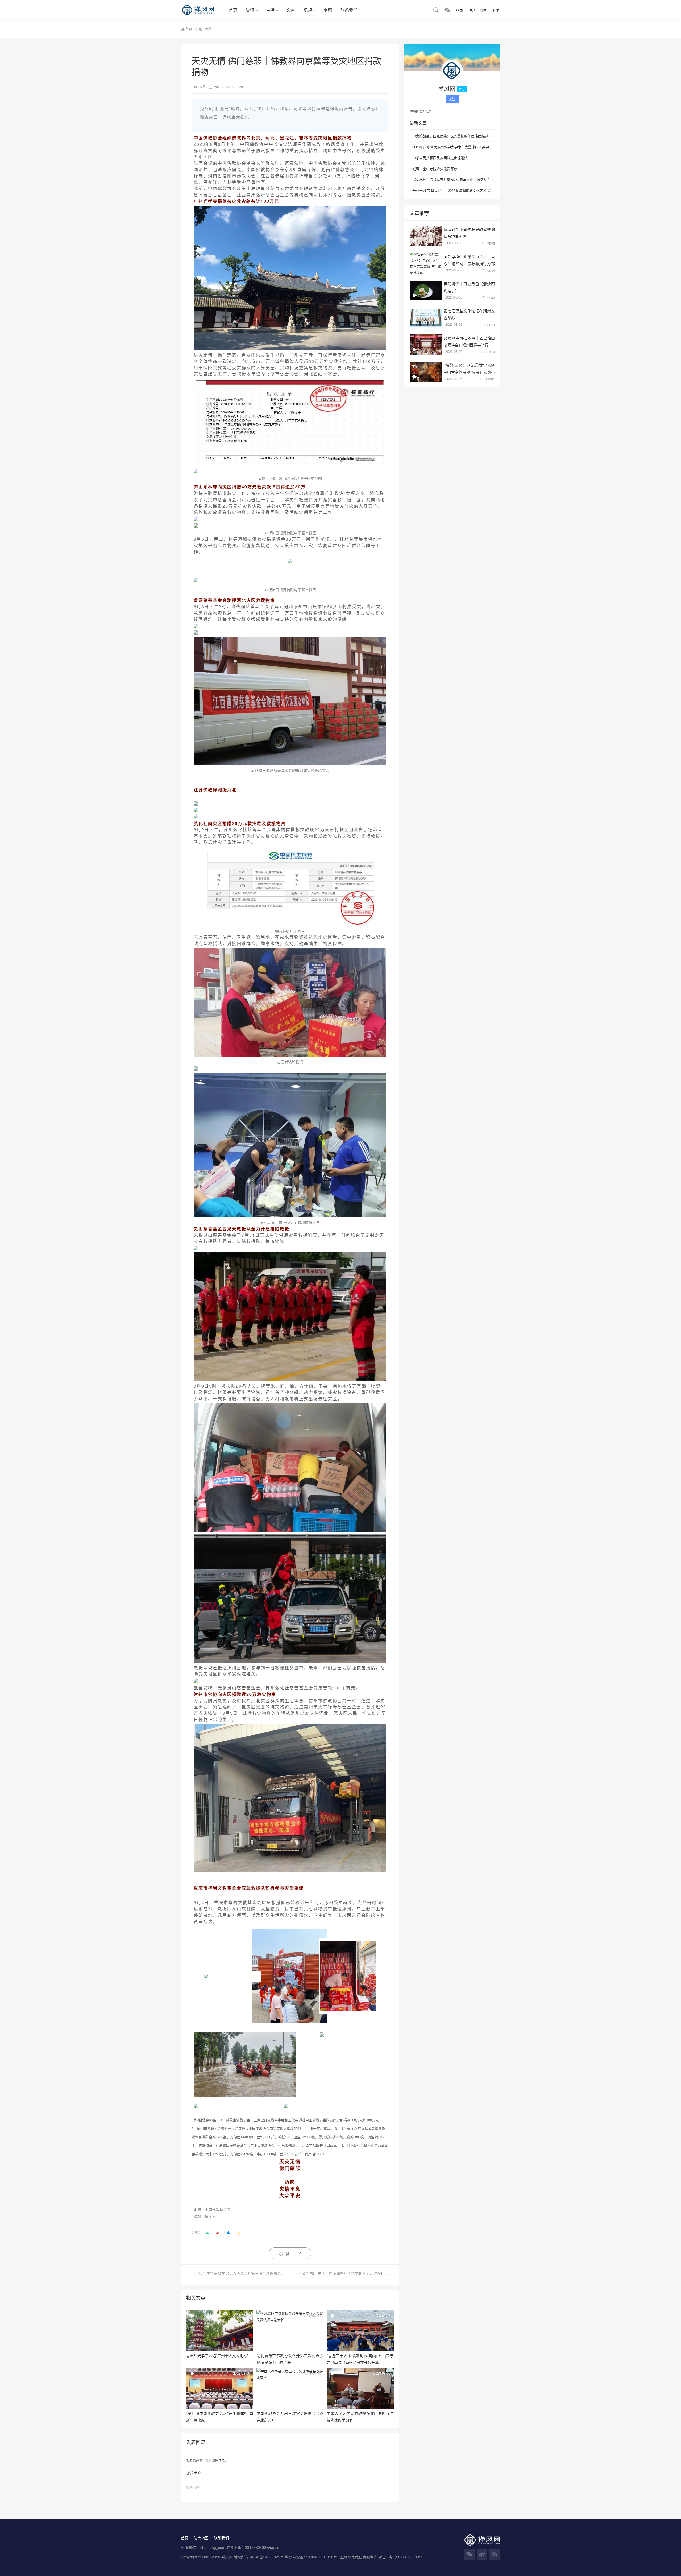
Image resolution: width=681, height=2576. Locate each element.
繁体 (496, 10)
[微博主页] (482, 2554)
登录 (221, 2460)
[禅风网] (203, 10)
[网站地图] (495, 2554)
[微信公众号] (469, 2554)
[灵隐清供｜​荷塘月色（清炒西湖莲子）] (426, 290)
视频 (308, 10)
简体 (483, 10)
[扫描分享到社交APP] (207, 2233)
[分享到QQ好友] (228, 2233)
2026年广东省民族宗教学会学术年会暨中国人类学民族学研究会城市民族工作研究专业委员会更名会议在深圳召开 (454, 147)
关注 (452, 99)
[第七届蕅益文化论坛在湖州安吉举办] (426, 318)
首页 (233, 10)
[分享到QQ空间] (239, 2233)
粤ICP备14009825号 (267, 2557)
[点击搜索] (436, 10)
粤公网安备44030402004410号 (312, 2557)
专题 (328, 10)
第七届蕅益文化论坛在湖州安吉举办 (469, 314)
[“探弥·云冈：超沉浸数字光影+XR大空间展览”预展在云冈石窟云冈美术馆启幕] (426, 372)
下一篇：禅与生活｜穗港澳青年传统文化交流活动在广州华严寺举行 (342, 2273)
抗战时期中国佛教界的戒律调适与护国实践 (469, 233)
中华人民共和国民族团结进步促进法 (440, 158)
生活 (270, 10)
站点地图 (201, 2538)
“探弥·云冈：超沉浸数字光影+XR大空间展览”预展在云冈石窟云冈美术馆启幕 (469, 368)
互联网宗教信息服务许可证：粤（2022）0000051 (382, 2557)
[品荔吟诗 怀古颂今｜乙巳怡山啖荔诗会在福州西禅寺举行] (426, 345)
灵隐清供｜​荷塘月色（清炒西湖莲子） (469, 287)
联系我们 (349, 10)
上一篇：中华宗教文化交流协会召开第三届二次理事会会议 (240, 2273)
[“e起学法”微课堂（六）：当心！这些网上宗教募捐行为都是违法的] (426, 263)
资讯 (250, 10)
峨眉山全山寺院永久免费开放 (435, 169)
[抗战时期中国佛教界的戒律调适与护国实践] (426, 236)
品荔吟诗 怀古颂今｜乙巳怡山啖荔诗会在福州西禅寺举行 (469, 341)
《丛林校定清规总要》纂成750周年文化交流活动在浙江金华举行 (454, 179)
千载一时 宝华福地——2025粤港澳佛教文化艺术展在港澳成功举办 (454, 190)
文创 (290, 10)
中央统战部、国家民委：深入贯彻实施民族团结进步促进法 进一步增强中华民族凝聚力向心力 (454, 136)
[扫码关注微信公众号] (447, 10)
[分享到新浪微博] (218, 2233)
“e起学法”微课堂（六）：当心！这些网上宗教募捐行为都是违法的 (469, 260)
